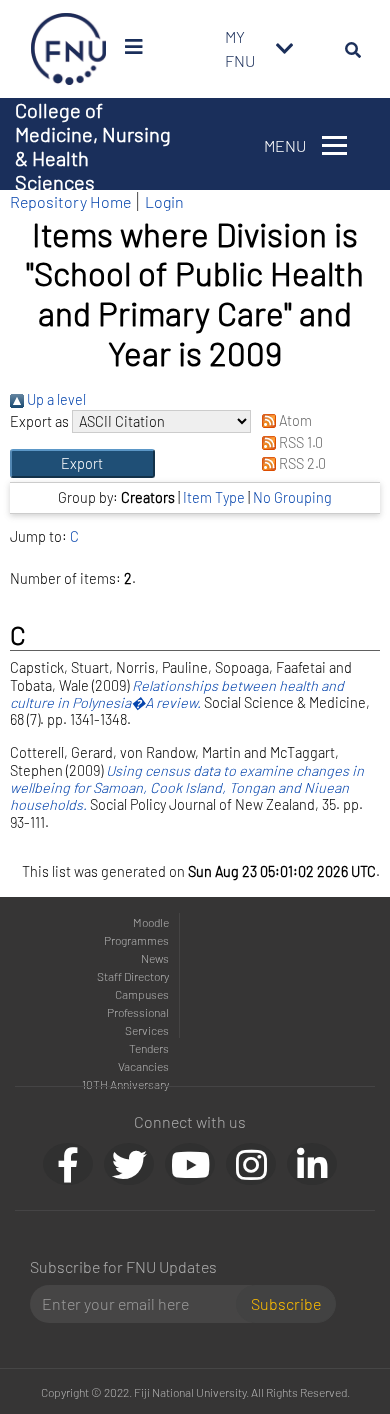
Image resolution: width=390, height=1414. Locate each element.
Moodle (151, 922)
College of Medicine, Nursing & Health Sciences (93, 146)
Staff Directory (133, 976)
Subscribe (286, 1303)
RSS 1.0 (299, 442)
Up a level (55, 399)
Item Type (214, 497)
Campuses (142, 994)
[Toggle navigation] (285, 49)
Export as (39, 421)
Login (164, 201)
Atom (294, 420)
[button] (82, 464)
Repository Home (70, 201)
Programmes (136, 940)
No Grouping (292, 497)
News (155, 958)
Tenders (149, 1048)
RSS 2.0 (301, 463)
